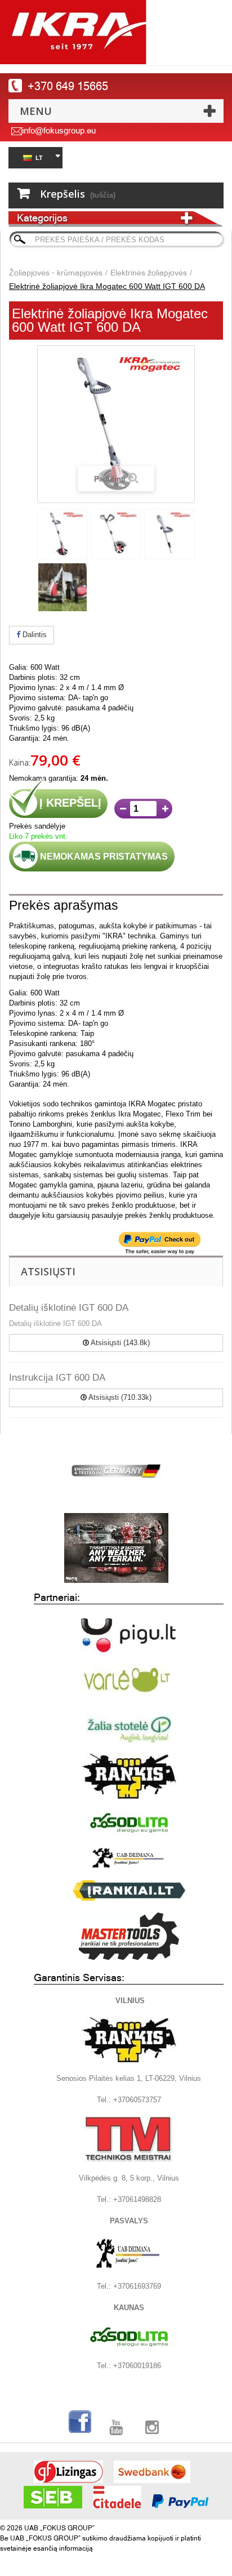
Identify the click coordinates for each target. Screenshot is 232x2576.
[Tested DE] (116, 1469)
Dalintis (34, 635)
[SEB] (53, 2497)
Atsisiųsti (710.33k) (119, 1397)
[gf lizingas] (68, 2472)
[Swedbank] (152, 2472)
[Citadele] (117, 2497)
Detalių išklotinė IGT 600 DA (69, 1308)
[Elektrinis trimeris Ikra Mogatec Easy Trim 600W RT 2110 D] (63, 534)
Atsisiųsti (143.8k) (119, 1343)
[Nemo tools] (116, 1548)
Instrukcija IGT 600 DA (57, 1378)
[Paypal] (180, 2501)
